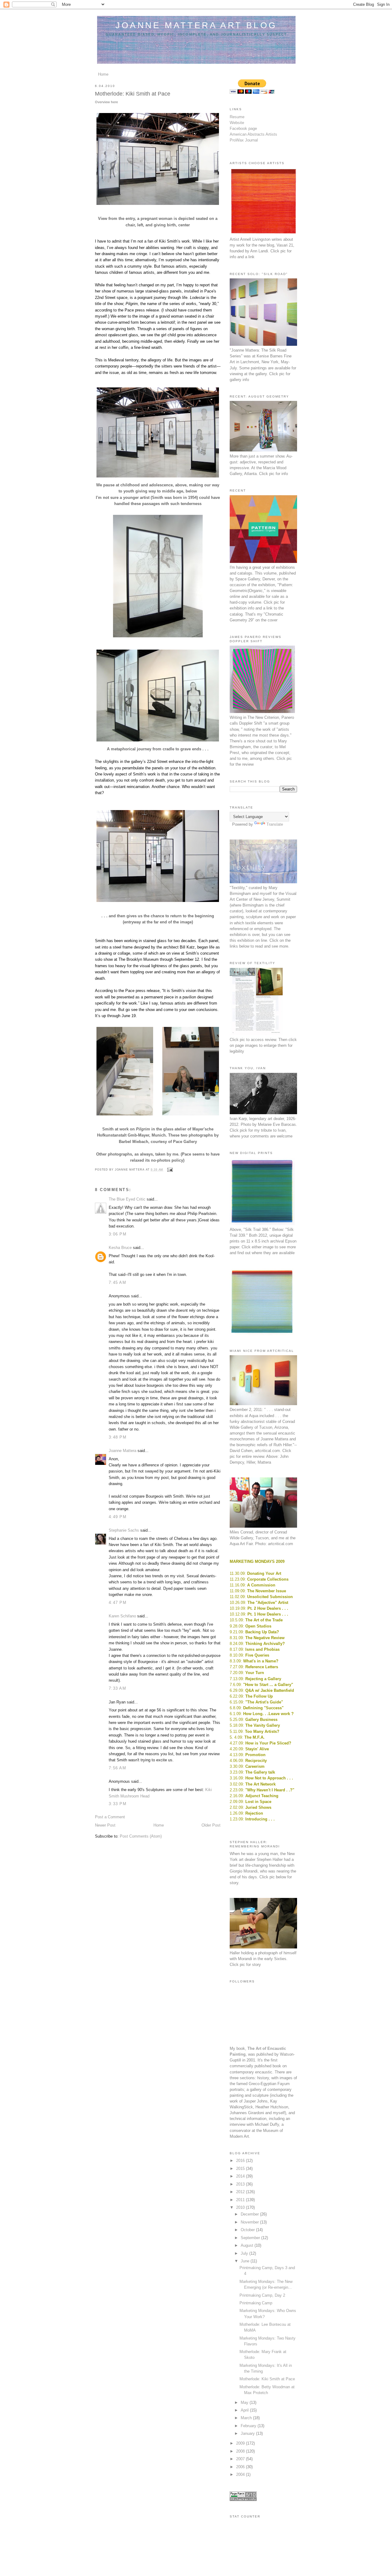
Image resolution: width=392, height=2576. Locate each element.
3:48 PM (118, 1437)
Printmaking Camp (256, 2303)
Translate (275, 824)
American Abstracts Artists (253, 134)
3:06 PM (118, 1234)
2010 (241, 2207)
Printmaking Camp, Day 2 (262, 2295)
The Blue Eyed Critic (127, 1199)
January (248, 2433)
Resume (237, 117)
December (250, 2214)
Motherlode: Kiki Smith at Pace (267, 2379)
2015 (241, 2169)
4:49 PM (118, 1517)
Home (103, 74)
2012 (241, 2192)
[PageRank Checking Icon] (243, 2500)
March (247, 2418)
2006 (241, 2467)
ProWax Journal (244, 140)
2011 (241, 2200)
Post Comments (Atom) (141, 1836)
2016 (241, 2161)
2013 (241, 2184)
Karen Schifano (122, 1616)
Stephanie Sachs (124, 1530)
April (245, 2410)
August (248, 2245)
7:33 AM (117, 1688)
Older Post (211, 1825)
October (248, 2230)
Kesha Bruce (120, 1248)
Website (237, 123)
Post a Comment (110, 1817)
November (250, 2222)
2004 (241, 2474)
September (251, 2238)
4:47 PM (118, 1603)
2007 (241, 2459)
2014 (241, 2176)
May (245, 2403)
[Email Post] (169, 1170)
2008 (241, 2451)
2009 (241, 2443)
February (249, 2426)
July (245, 2253)
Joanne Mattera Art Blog (196, 25)
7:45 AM (117, 1282)
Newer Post (105, 1825)
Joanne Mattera (123, 1451)
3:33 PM (118, 1804)
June (246, 2261)
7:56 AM (117, 1768)
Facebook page (243, 128)
